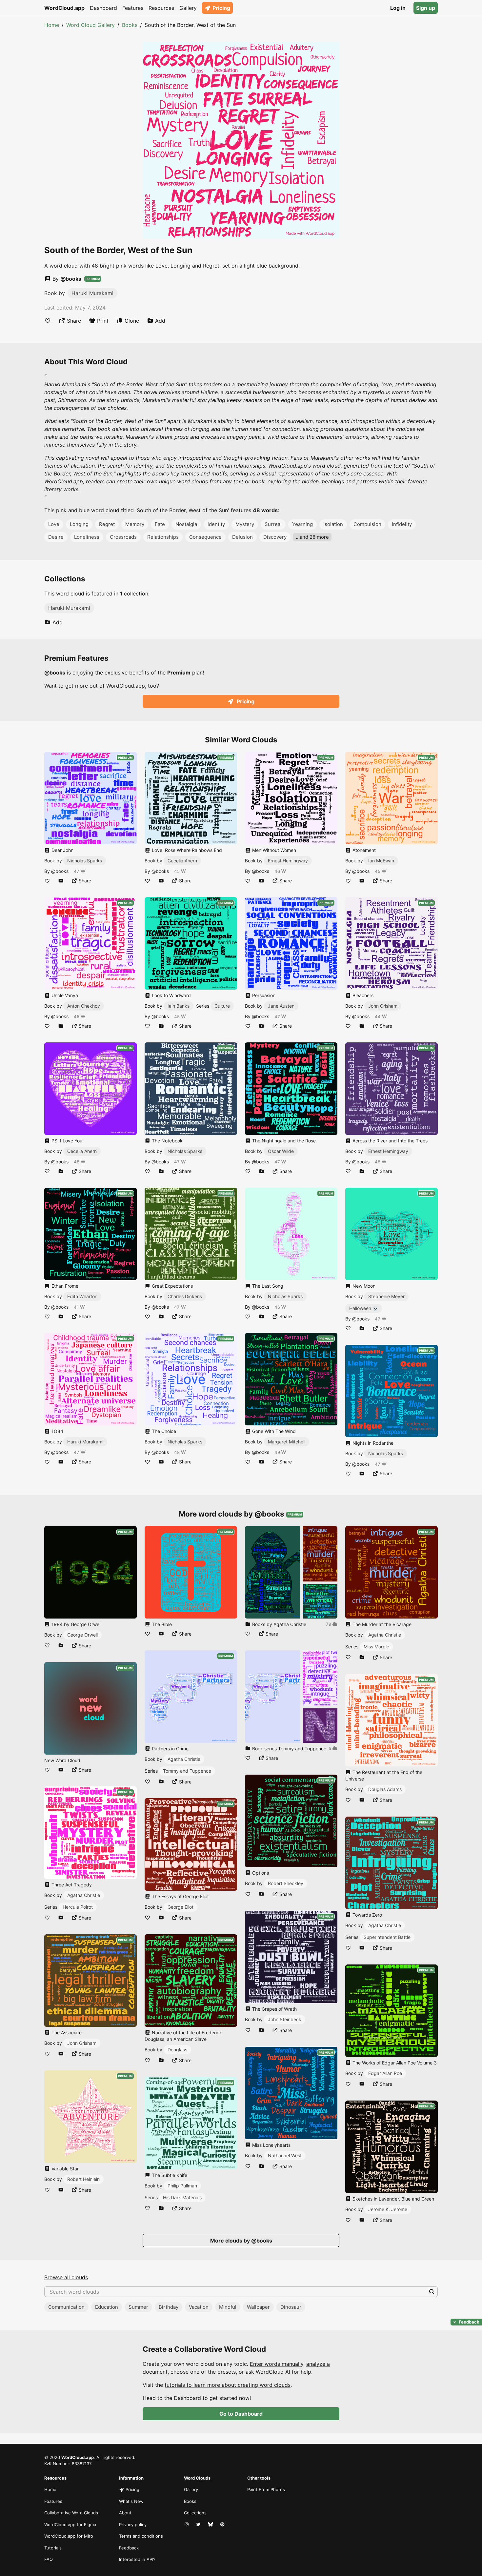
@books (71, 279)
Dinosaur (291, 2307)
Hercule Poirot (78, 1907)
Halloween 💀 (364, 1308)
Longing (79, 524)
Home (52, 25)
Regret (107, 524)
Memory (135, 524)
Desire (56, 537)
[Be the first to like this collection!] (248, 1634)
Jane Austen (281, 1006)
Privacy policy (133, 2525)
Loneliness (87, 537)
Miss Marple (376, 1647)
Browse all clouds (66, 2277)
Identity (216, 524)
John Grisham (383, 1006)
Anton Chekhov (84, 1006)
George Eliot (181, 1907)
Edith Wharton (82, 1296)
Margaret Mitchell (287, 1442)
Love (54, 524)
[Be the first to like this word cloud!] (48, 321)
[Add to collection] (61, 881)
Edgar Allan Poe (385, 2073)
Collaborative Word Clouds (71, 2513)
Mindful (228, 2307)
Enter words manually (277, 2364)
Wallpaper (258, 2307)
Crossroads (123, 537)
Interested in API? (137, 2559)
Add (160, 321)
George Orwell (82, 1635)
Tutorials (53, 2548)
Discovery (275, 537)
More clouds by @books (241, 2241)
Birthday (169, 2307)
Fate (160, 524)
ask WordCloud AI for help (278, 2372)
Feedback (129, 2548)
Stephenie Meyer (386, 1296)
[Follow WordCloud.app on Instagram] (187, 2525)
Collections (195, 2513)
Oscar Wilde (281, 1151)
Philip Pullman (182, 2186)
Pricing (221, 8)
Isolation (333, 524)
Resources (161, 8)
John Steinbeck (285, 2019)
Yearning (302, 524)
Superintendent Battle (387, 1937)
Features (133, 8)
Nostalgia (186, 524)
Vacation (199, 2307)
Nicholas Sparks (85, 861)
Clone (132, 321)
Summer (138, 2307)
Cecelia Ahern (82, 1151)
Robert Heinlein (83, 2179)
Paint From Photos (266, 2489)
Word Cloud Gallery (90, 25)
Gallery (188, 8)
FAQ (49, 2559)
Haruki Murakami (92, 293)
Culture (222, 1006)
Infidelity (402, 524)
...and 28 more (312, 537)
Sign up (426, 8)
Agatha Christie (84, 1895)
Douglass (177, 2050)
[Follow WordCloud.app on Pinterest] (223, 2525)
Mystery (245, 524)
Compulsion (367, 524)
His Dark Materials (182, 2197)
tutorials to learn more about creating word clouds (228, 2385)
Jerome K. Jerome (388, 2209)
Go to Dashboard (241, 2414)
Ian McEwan (381, 861)
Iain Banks (179, 1006)
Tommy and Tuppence (187, 1771)
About (125, 2513)
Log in (398, 8)
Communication (66, 2307)
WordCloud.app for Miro (69, 2536)
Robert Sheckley (286, 1883)
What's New (131, 2501)
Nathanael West (285, 2155)
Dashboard (103, 8)
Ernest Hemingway (288, 861)
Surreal (273, 524)
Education (107, 2307)
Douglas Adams (385, 1789)
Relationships (163, 537)
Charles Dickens (185, 1296)
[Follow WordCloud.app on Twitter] (199, 2525)
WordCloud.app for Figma (70, 2525)
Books (130, 25)
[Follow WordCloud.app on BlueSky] (211, 2525)
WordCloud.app (64, 8)
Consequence (205, 537)
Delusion (242, 537)
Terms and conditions (141, 2536)
